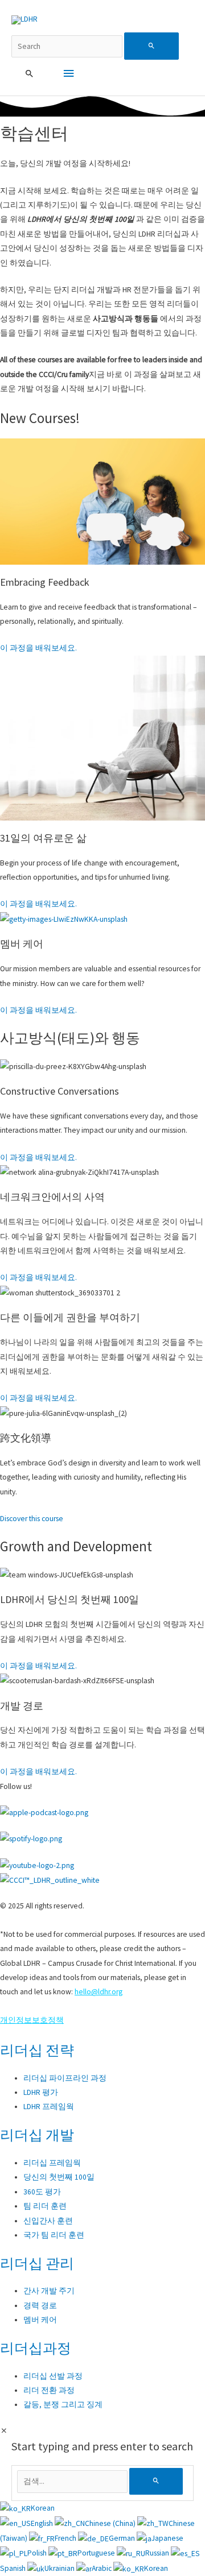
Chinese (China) (111, 2523)
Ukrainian (60, 2568)
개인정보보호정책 (32, 2020)
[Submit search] (151, 46)
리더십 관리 (37, 2263)
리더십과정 (36, 2348)
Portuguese (97, 2553)
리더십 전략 (37, 2050)
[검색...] (73, 2481)
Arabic (102, 2568)
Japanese (167, 2538)
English (43, 2523)
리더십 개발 (37, 2135)
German (123, 2538)
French (66, 2538)
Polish (38, 2553)
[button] (30, 74)
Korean (43, 2508)
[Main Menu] (68, 74)
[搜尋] (156, 2481)
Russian (158, 2553)
